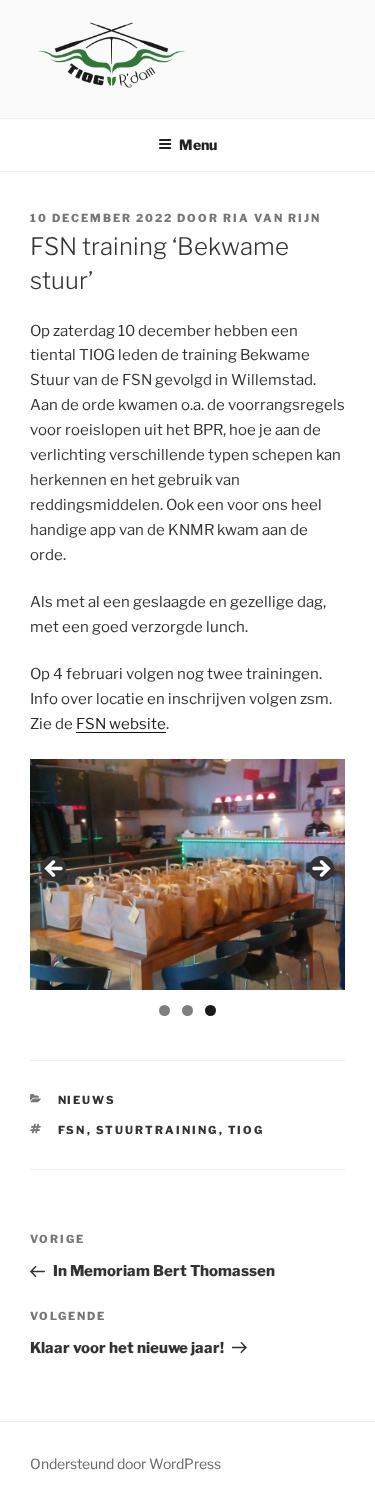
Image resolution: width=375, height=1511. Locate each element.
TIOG (246, 1130)
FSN (72, 1130)
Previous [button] (55, 870)
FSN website (121, 724)
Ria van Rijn (272, 218)
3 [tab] (210, 1010)
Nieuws (87, 1100)
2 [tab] (187, 1010)
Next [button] (320, 870)
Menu (198, 144)
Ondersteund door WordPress (125, 1463)
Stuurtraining (157, 1130)
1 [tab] (164, 1010)
